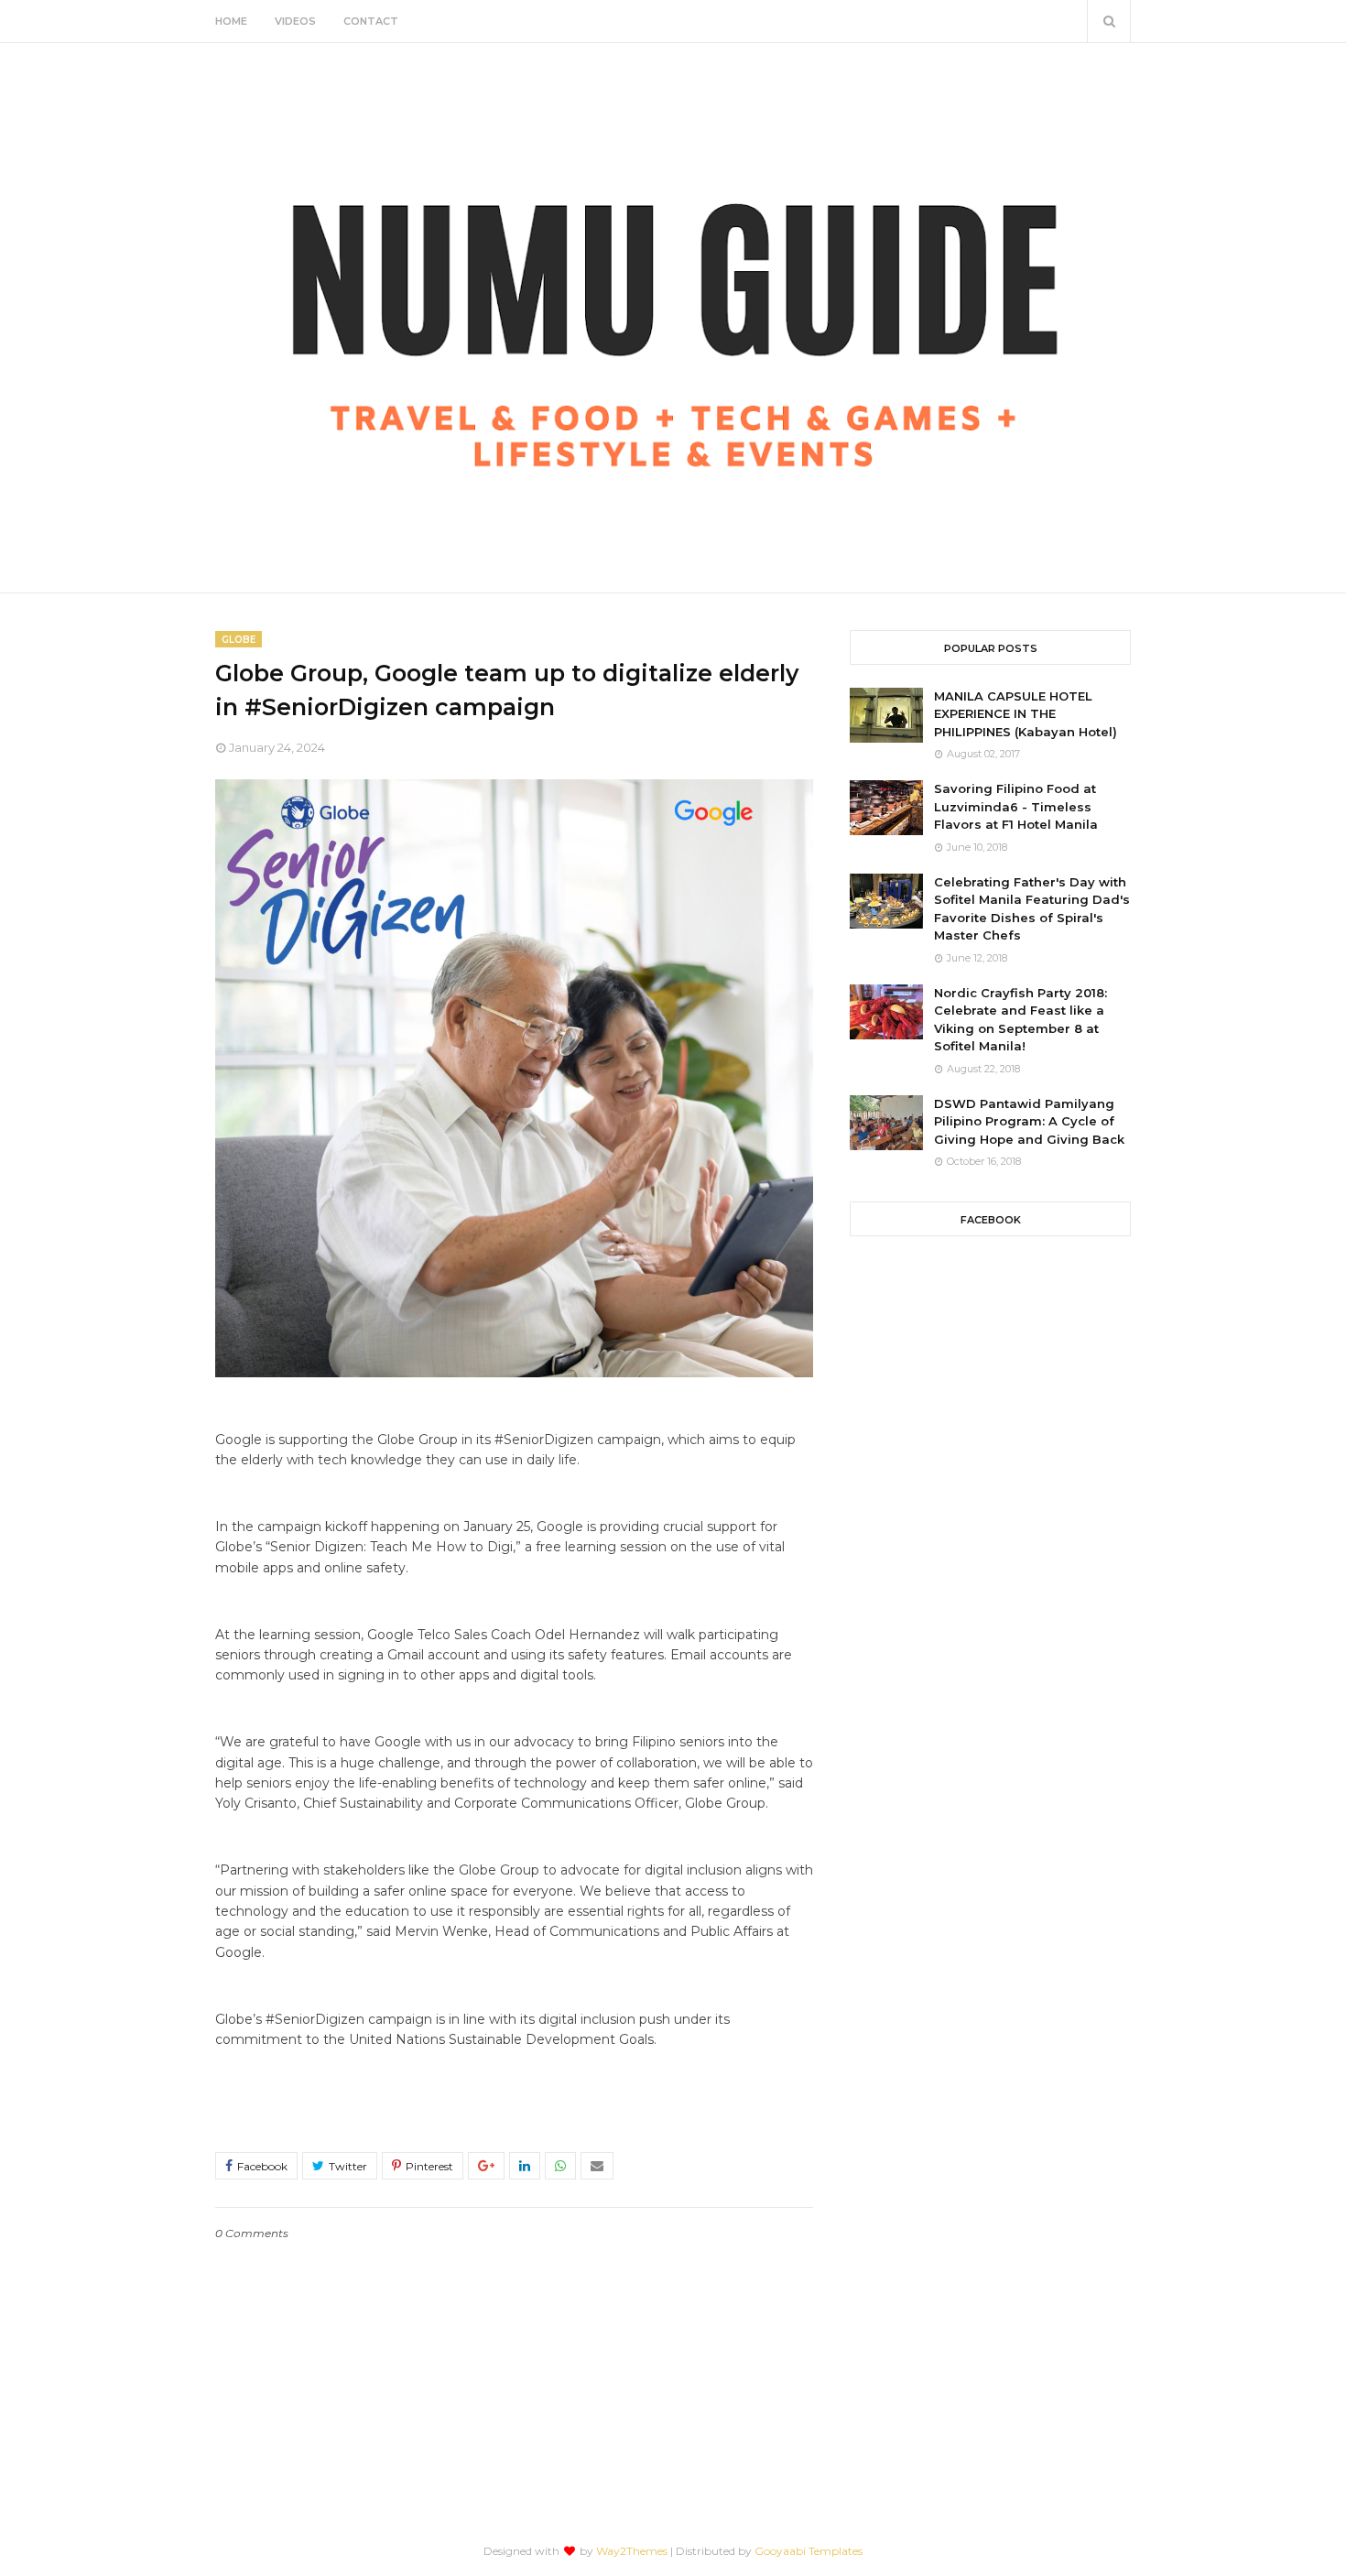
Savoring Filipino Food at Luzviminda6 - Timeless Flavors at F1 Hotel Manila (1016, 806)
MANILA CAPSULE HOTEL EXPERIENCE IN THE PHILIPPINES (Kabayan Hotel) (1026, 714)
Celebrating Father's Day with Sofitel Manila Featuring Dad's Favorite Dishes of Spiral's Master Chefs (1032, 909)
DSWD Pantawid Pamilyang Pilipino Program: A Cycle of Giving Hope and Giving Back (1029, 1121)
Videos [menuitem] (295, 21)
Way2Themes (632, 2551)
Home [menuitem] (231, 21)
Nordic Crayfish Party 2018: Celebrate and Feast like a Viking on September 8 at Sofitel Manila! (1020, 1020)
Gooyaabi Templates (809, 2551)
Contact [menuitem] (371, 21)
